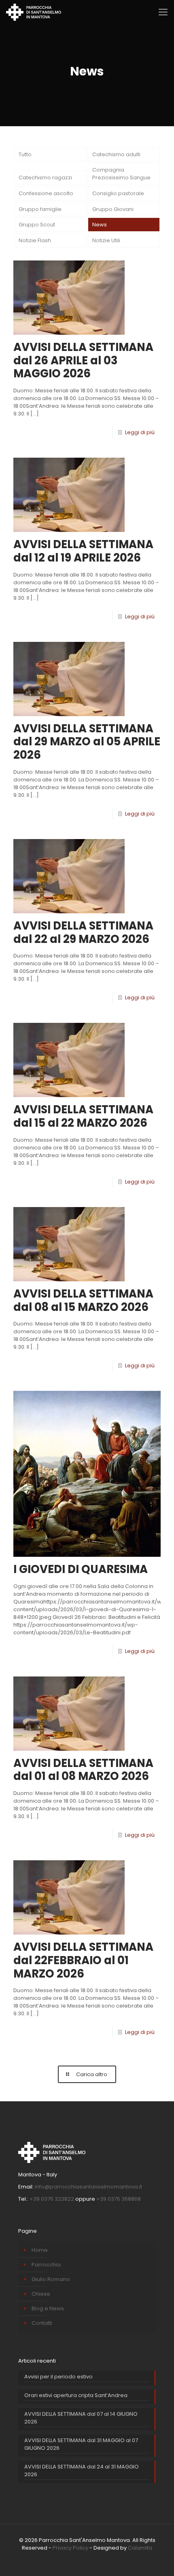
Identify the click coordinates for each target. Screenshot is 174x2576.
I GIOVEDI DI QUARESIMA (81, 1569)
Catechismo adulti (116, 154)
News (100, 225)
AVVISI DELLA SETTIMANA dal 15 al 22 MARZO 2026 (83, 1116)
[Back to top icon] (157, 2559)
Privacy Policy (70, 2548)
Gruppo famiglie (40, 209)
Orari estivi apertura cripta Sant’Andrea (76, 2395)
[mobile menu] (163, 12)
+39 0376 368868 (119, 2199)
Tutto (25, 154)
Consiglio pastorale (118, 193)
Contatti (42, 2323)
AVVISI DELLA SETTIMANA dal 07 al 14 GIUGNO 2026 (81, 2418)
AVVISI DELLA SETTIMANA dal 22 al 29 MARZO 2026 (83, 932)
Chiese (41, 2294)
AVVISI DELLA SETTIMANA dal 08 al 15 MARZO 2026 (83, 1300)
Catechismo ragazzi (45, 178)
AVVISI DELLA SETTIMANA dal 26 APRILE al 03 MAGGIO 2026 (83, 360)
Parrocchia (46, 2265)
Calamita (140, 2548)
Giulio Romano (51, 2279)
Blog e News (48, 2308)
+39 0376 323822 (52, 2199)
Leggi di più (140, 432)
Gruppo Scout (37, 225)
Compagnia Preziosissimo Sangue (121, 174)
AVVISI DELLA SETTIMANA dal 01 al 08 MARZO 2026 (83, 1770)
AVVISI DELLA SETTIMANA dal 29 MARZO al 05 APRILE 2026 (87, 742)
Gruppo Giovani (113, 209)
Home (40, 2250)
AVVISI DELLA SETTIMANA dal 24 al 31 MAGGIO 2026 (82, 2471)
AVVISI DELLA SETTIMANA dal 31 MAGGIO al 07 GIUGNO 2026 (81, 2444)
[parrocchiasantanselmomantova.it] (34, 12)
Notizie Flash (35, 240)
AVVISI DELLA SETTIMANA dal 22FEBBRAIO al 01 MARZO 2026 (83, 1960)
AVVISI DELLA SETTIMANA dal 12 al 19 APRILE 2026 (83, 551)
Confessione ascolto (46, 193)
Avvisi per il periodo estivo (58, 2377)
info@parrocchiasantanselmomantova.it (88, 2187)
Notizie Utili (106, 240)
